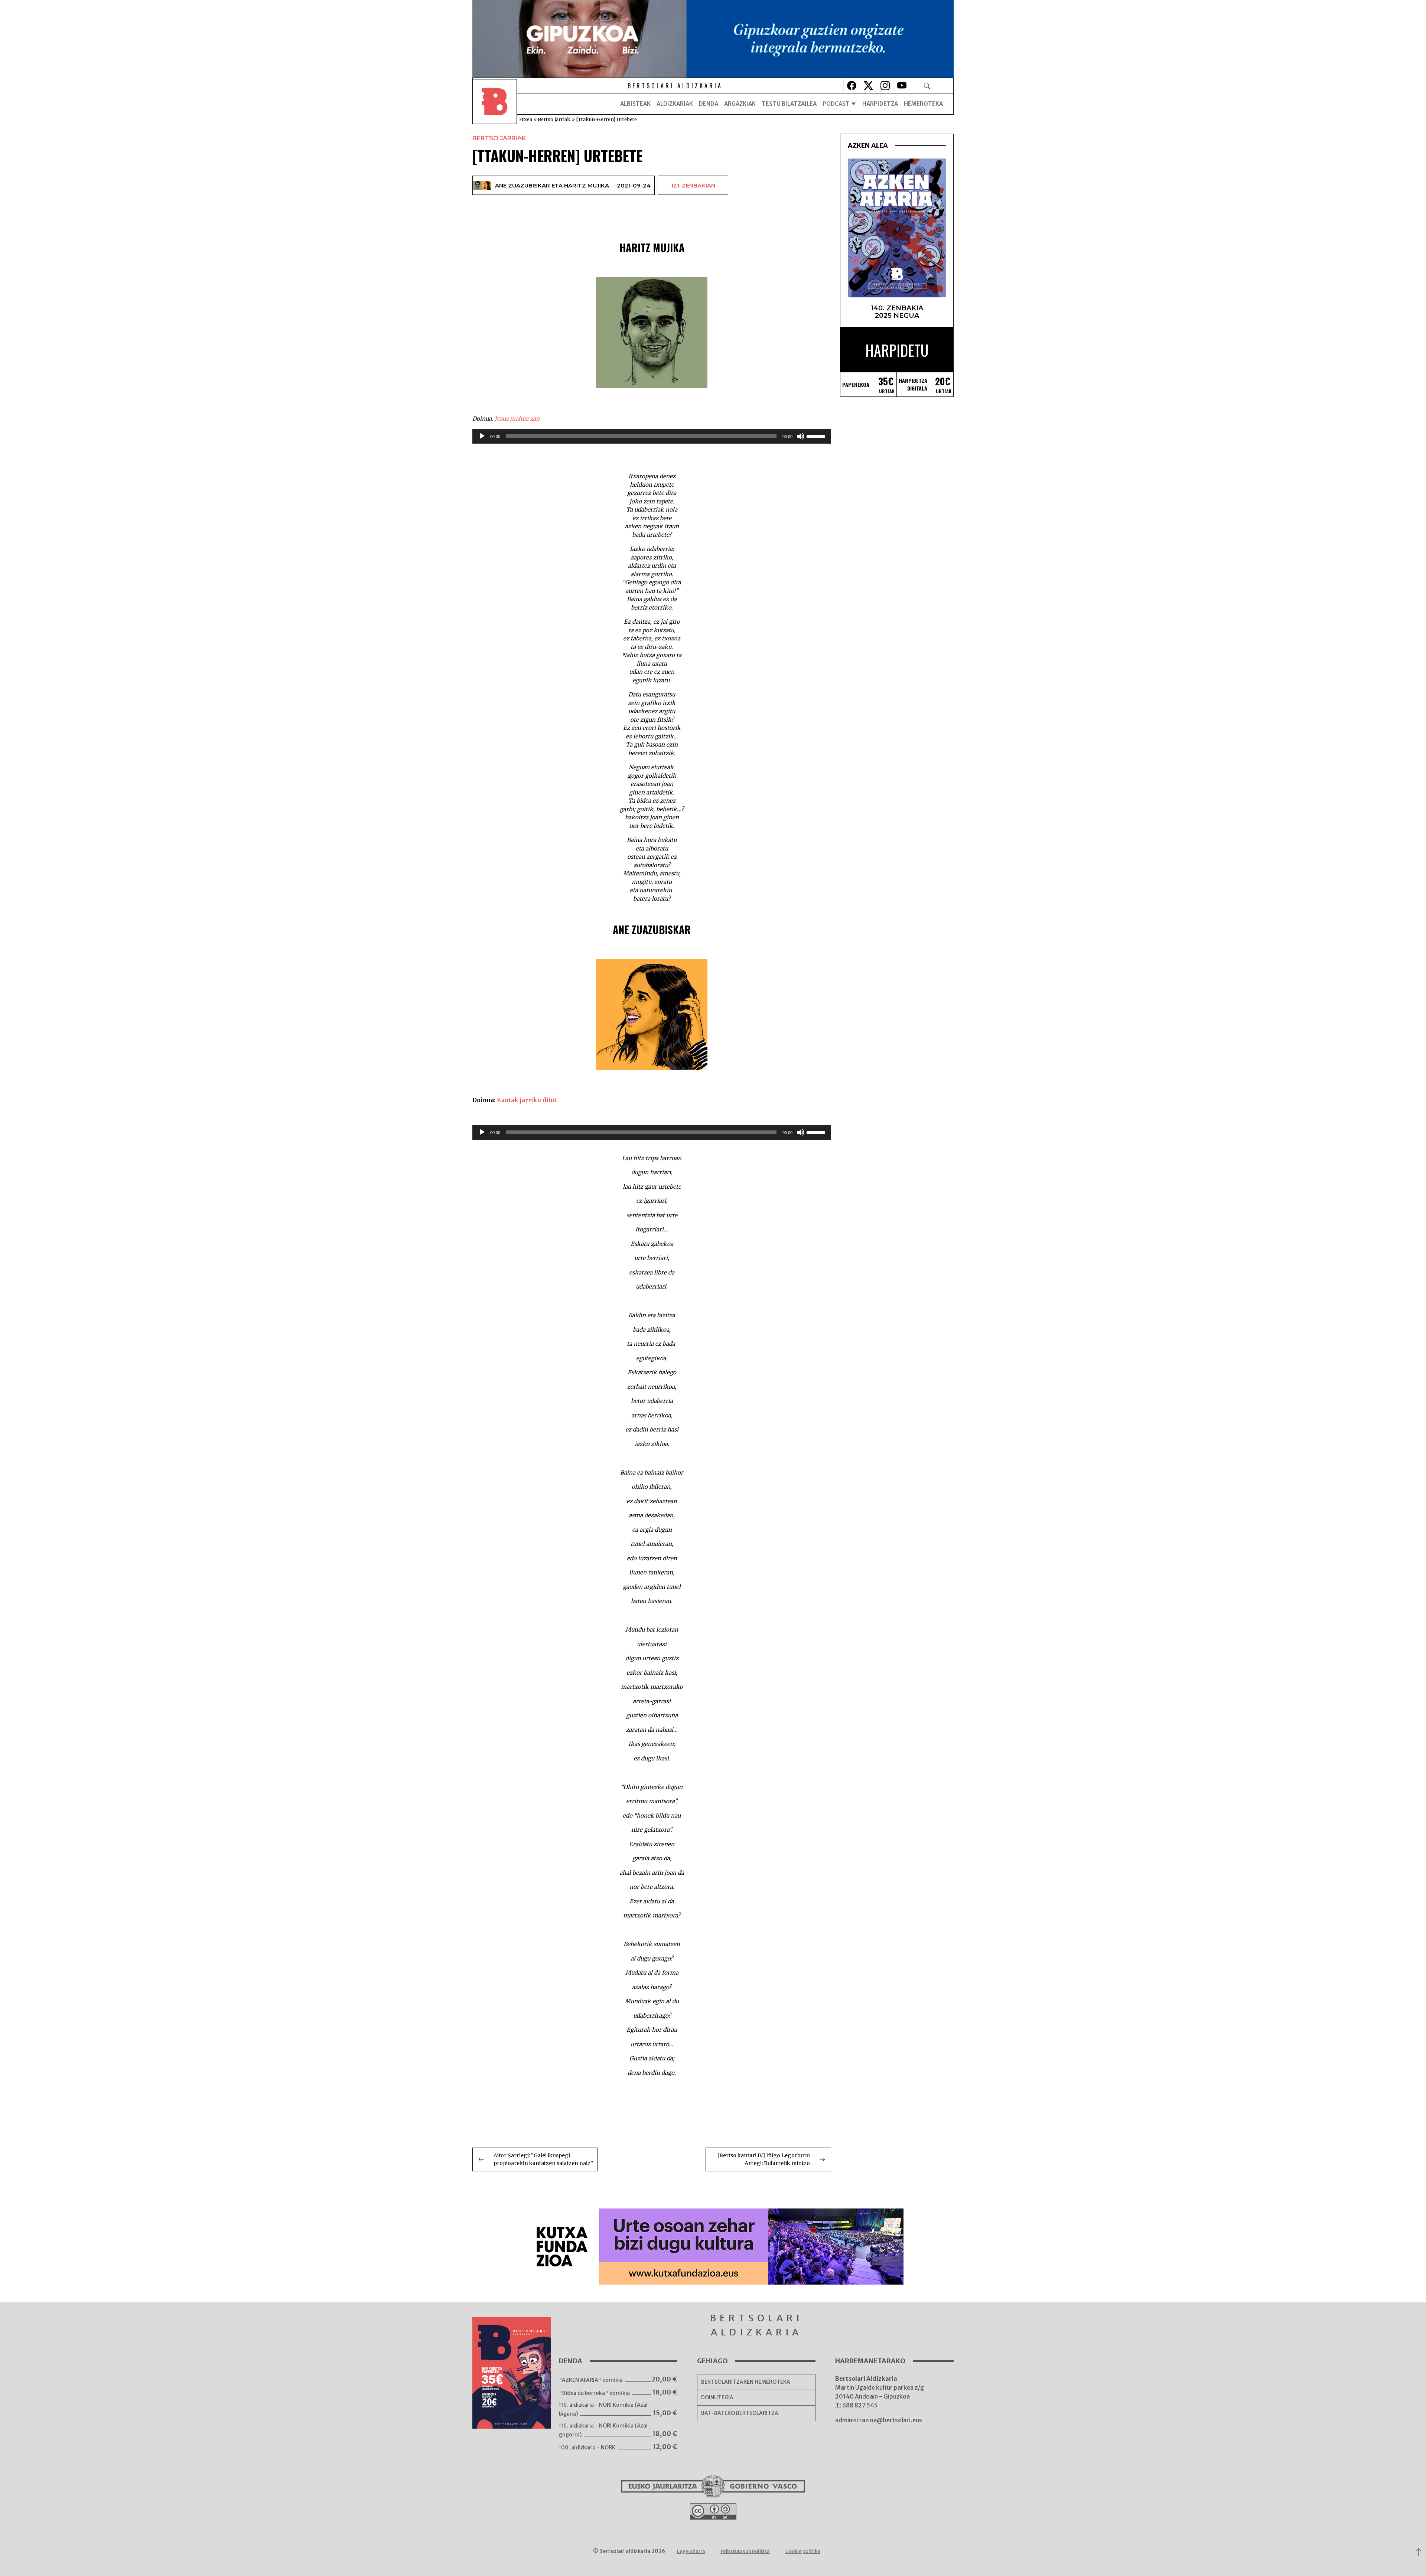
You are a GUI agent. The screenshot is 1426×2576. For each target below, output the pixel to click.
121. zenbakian (693, 185)
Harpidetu (897, 350)
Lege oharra (691, 2551)
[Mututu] (801, 436)
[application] (652, 436)
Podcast (837, 104)
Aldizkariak (675, 104)
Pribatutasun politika (745, 2551)
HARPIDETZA (880, 104)
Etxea (526, 119)
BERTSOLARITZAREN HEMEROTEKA (746, 2382)
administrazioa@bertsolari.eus (879, 2420)
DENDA (709, 104)
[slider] (817, 435)
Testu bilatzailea (789, 104)
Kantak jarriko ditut (527, 1100)
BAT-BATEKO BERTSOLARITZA (740, 2413)
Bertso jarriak (554, 119)
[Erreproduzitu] (482, 436)
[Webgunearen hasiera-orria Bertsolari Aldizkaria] (495, 104)
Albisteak (635, 104)
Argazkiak (740, 104)
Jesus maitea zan (517, 419)
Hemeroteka (923, 104)
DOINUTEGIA (717, 2397)
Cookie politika (803, 2551)
